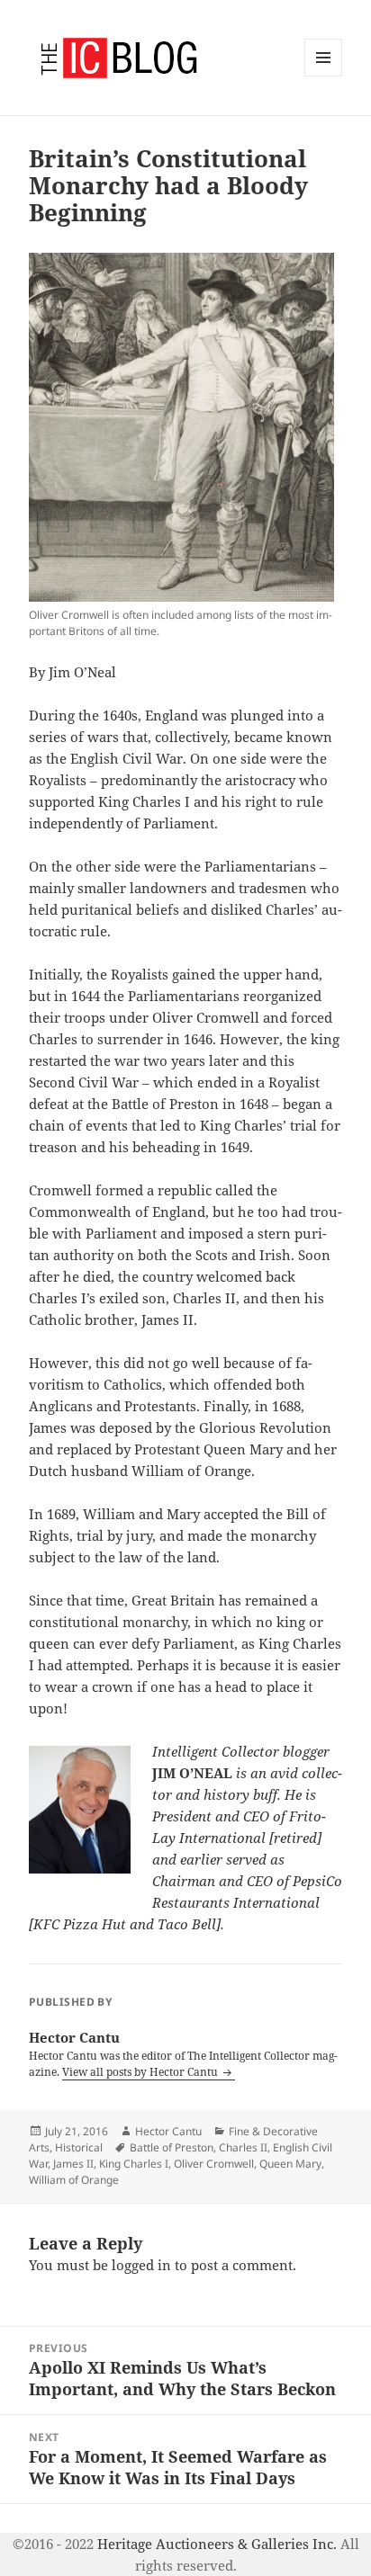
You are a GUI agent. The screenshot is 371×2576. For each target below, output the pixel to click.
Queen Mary (290, 2164)
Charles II (243, 2147)
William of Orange (74, 2180)
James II (73, 2164)
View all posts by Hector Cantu (141, 2072)
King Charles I (134, 2164)
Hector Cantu (168, 2131)
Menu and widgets (324, 76)
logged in (141, 2265)
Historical (79, 2147)
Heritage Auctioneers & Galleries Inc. (217, 2544)
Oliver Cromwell (214, 2164)
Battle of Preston (172, 2147)
